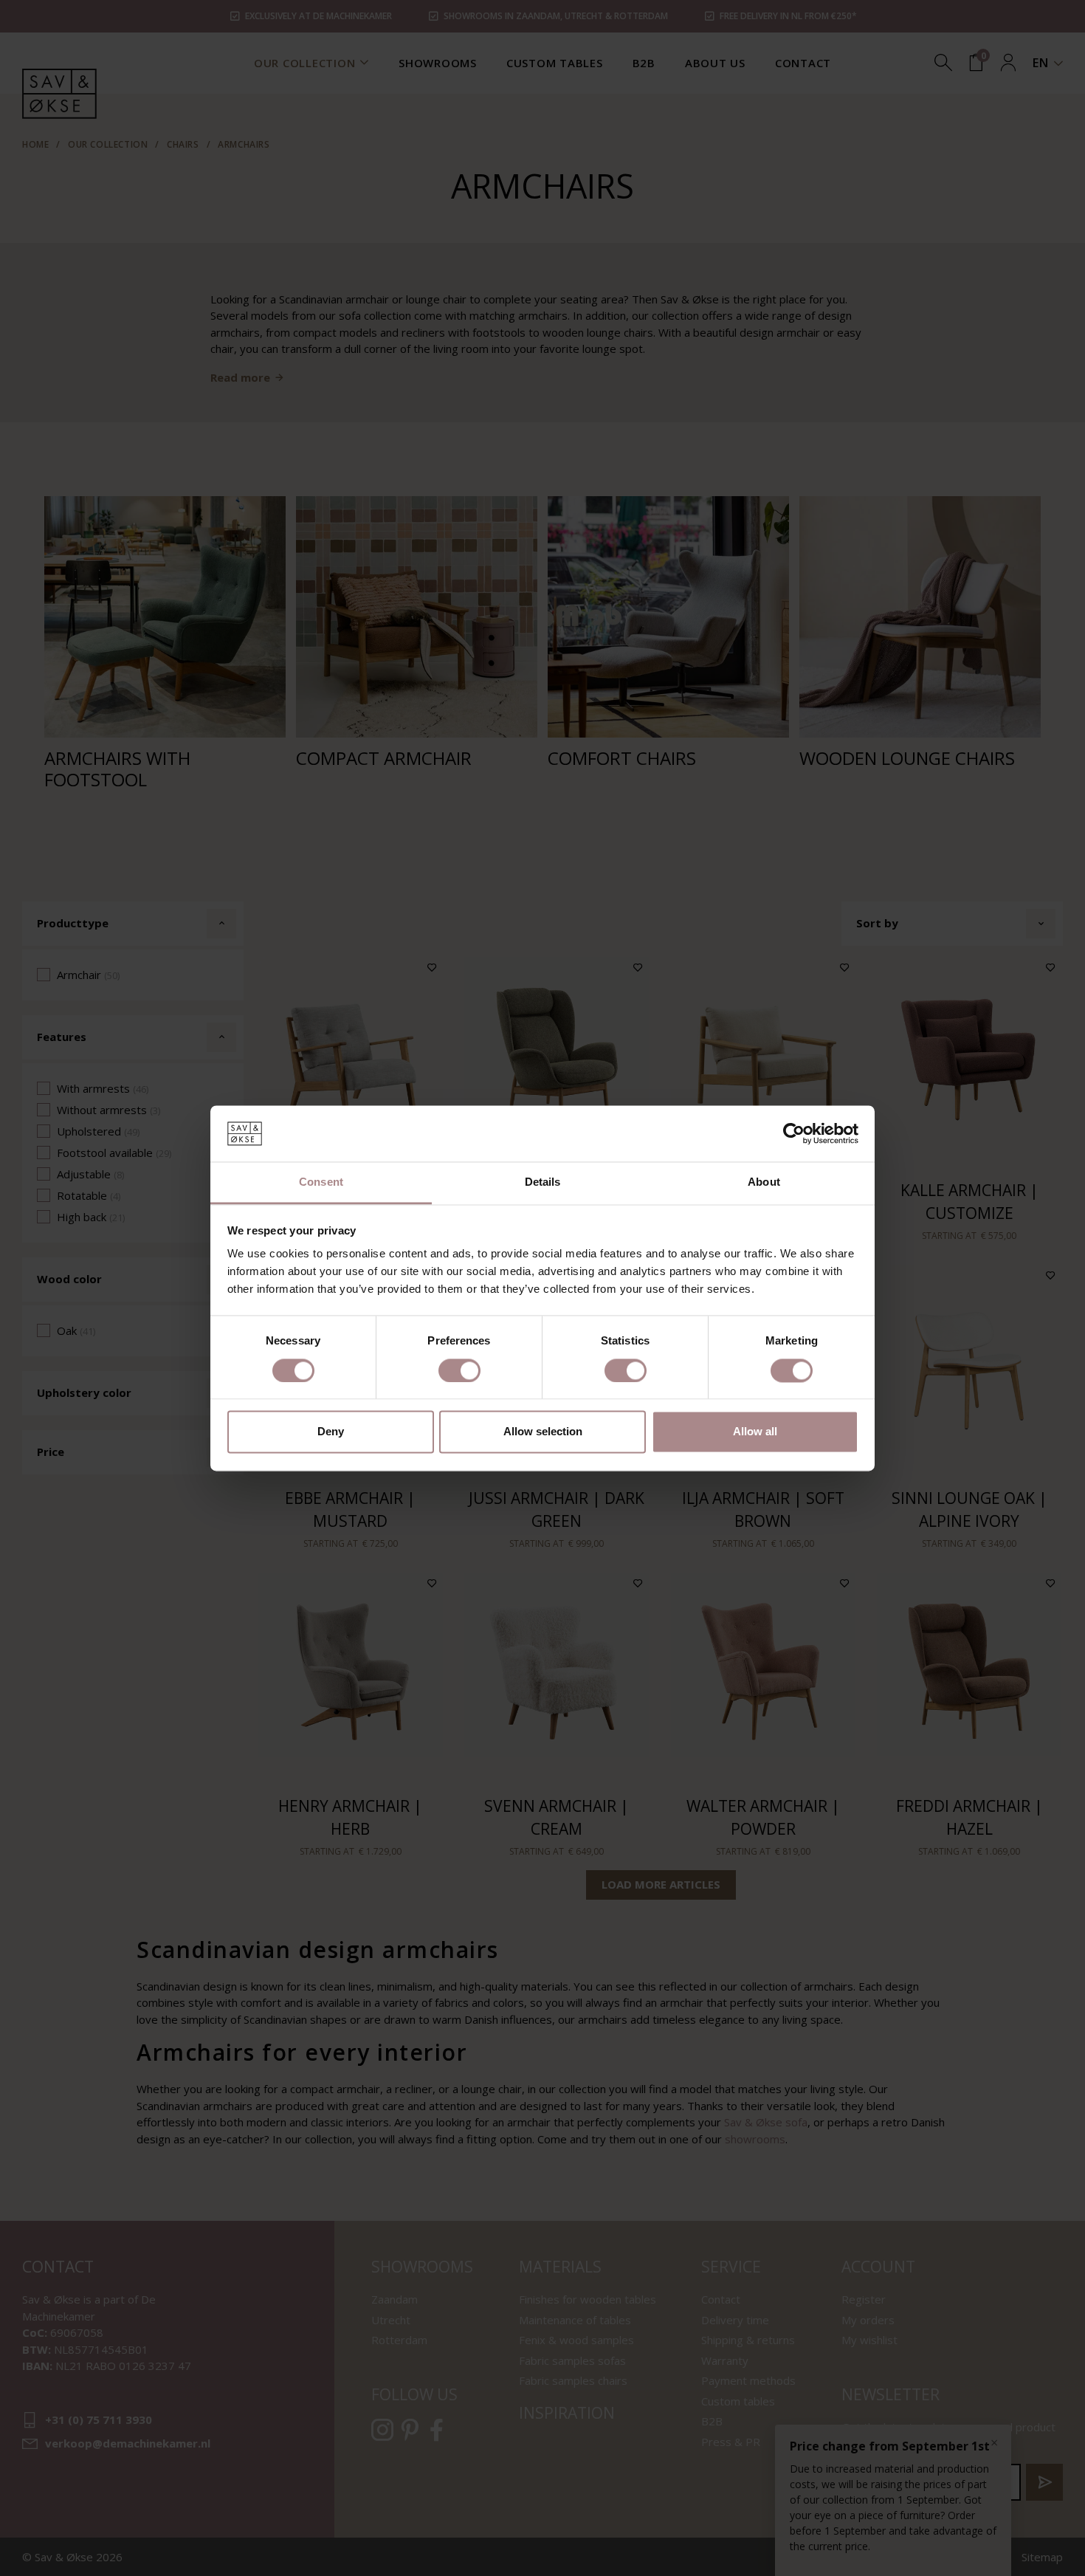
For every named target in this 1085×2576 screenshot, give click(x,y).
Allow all (755, 1432)
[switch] (459, 1370)
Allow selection (543, 1432)
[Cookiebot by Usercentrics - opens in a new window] (794, 1133)
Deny (331, 1432)
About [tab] (764, 1182)
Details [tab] (543, 1182)
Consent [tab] (321, 1182)
